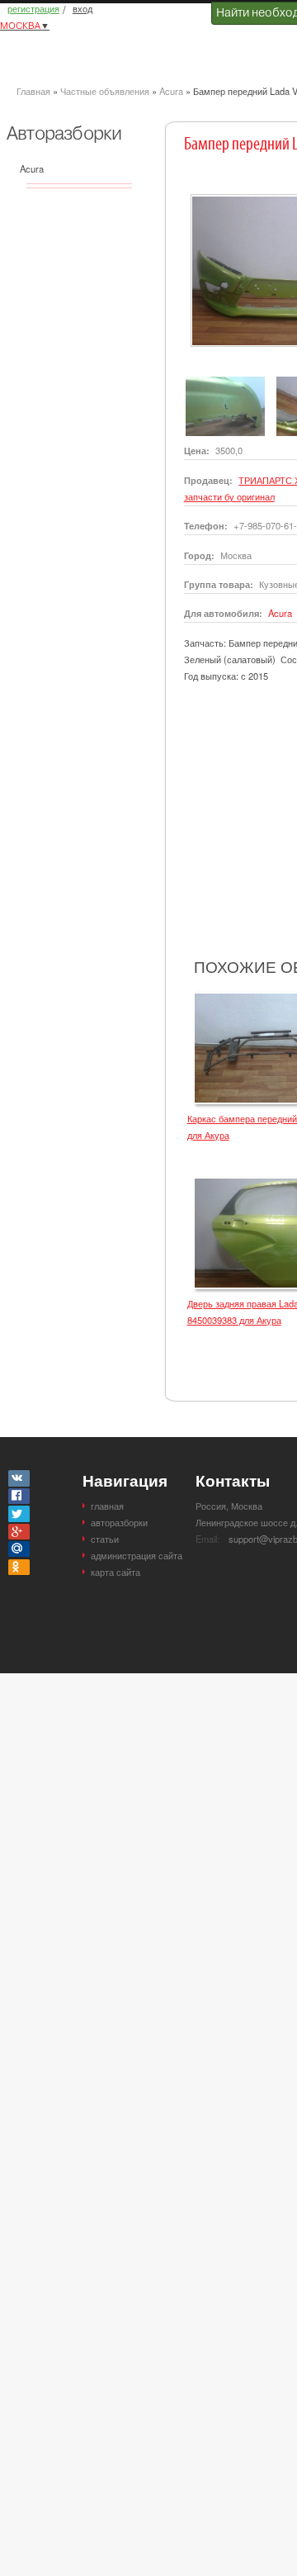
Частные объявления (105, 91)
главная (107, 1506)
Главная (33, 91)
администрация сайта (137, 1555)
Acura (171, 91)
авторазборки (119, 1522)
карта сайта (115, 1572)
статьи (105, 1539)
